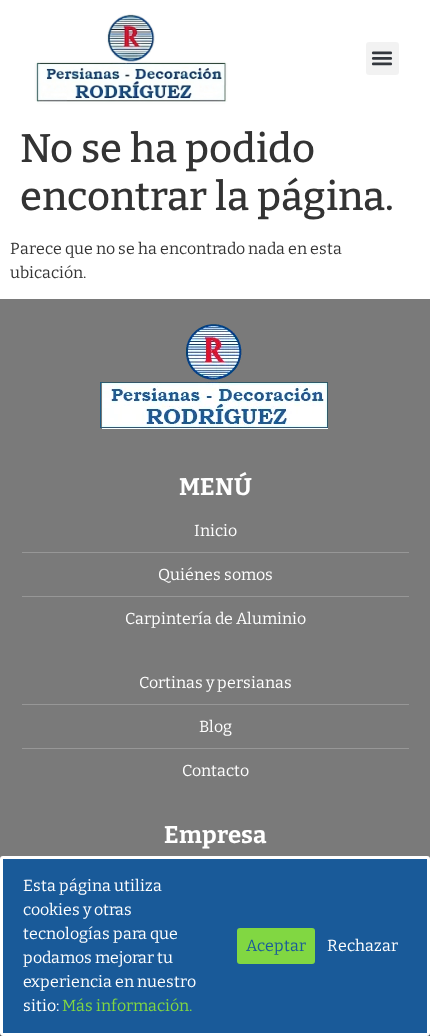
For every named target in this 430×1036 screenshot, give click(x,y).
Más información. (127, 1005)
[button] (382, 58)
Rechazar (362, 945)
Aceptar (276, 945)
